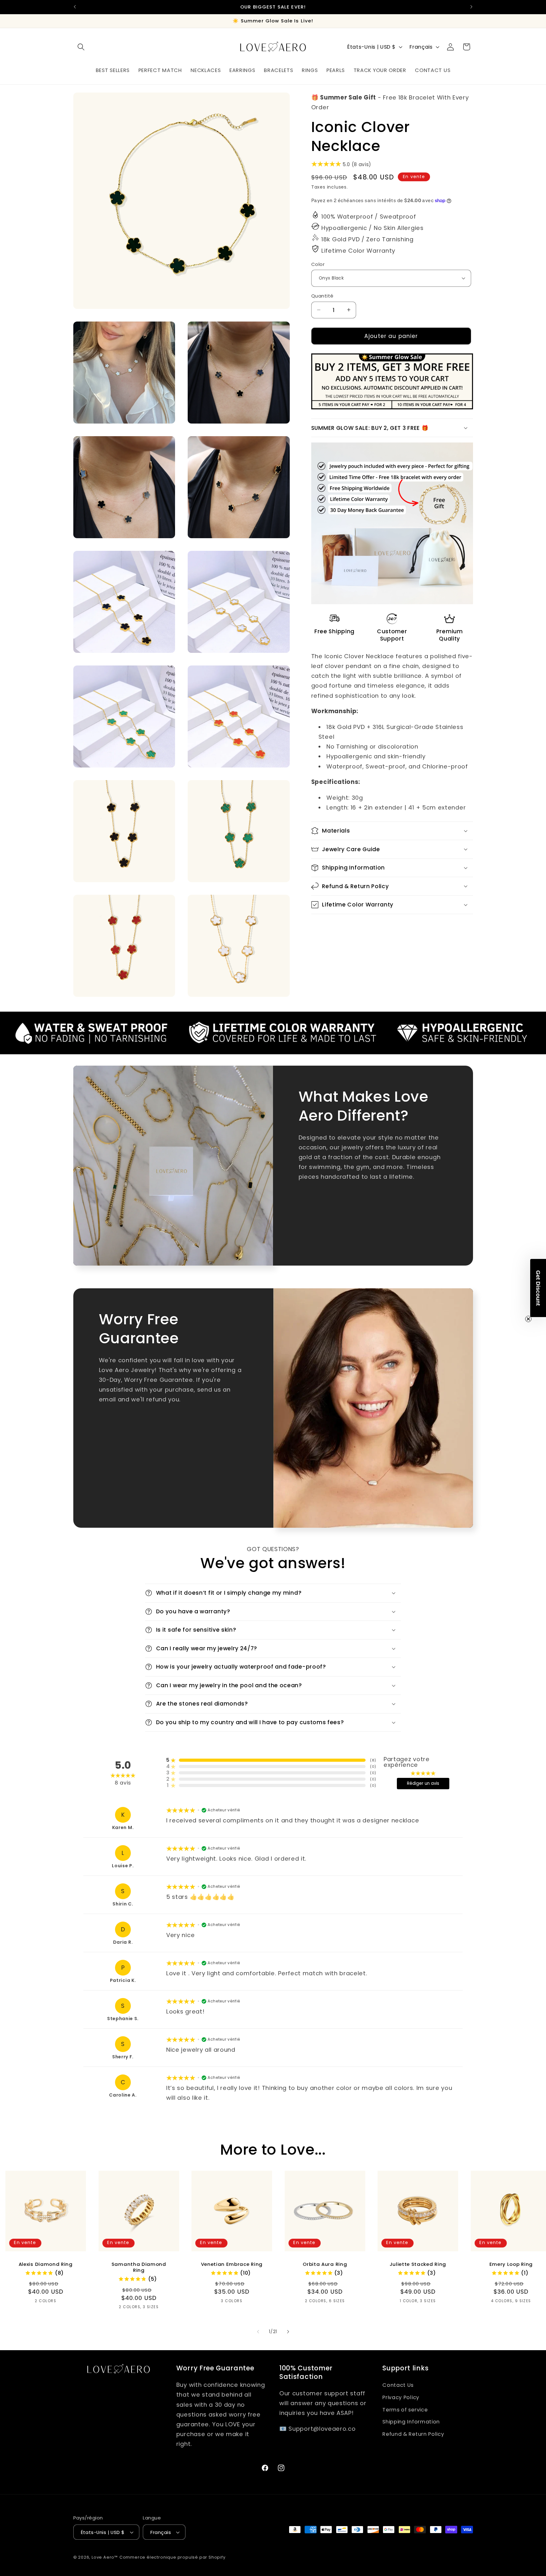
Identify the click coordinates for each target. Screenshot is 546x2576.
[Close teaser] (528, 1319)
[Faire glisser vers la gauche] (258, 2332)
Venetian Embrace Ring (232, 2264)
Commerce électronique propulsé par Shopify (173, 2557)
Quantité (322, 296)
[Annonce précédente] (75, 7)
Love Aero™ (105, 2557)
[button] (81, 47)
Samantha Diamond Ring (139, 2267)
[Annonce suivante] (471, 7)
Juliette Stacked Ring (418, 2264)
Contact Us (398, 2385)
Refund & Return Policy (413, 2434)
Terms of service (405, 2409)
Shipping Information (411, 2422)
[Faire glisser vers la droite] (288, 2332)
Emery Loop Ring (511, 2264)
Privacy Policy (401, 2397)
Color (318, 264)
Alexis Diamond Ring (46, 2264)
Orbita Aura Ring (325, 2264)
